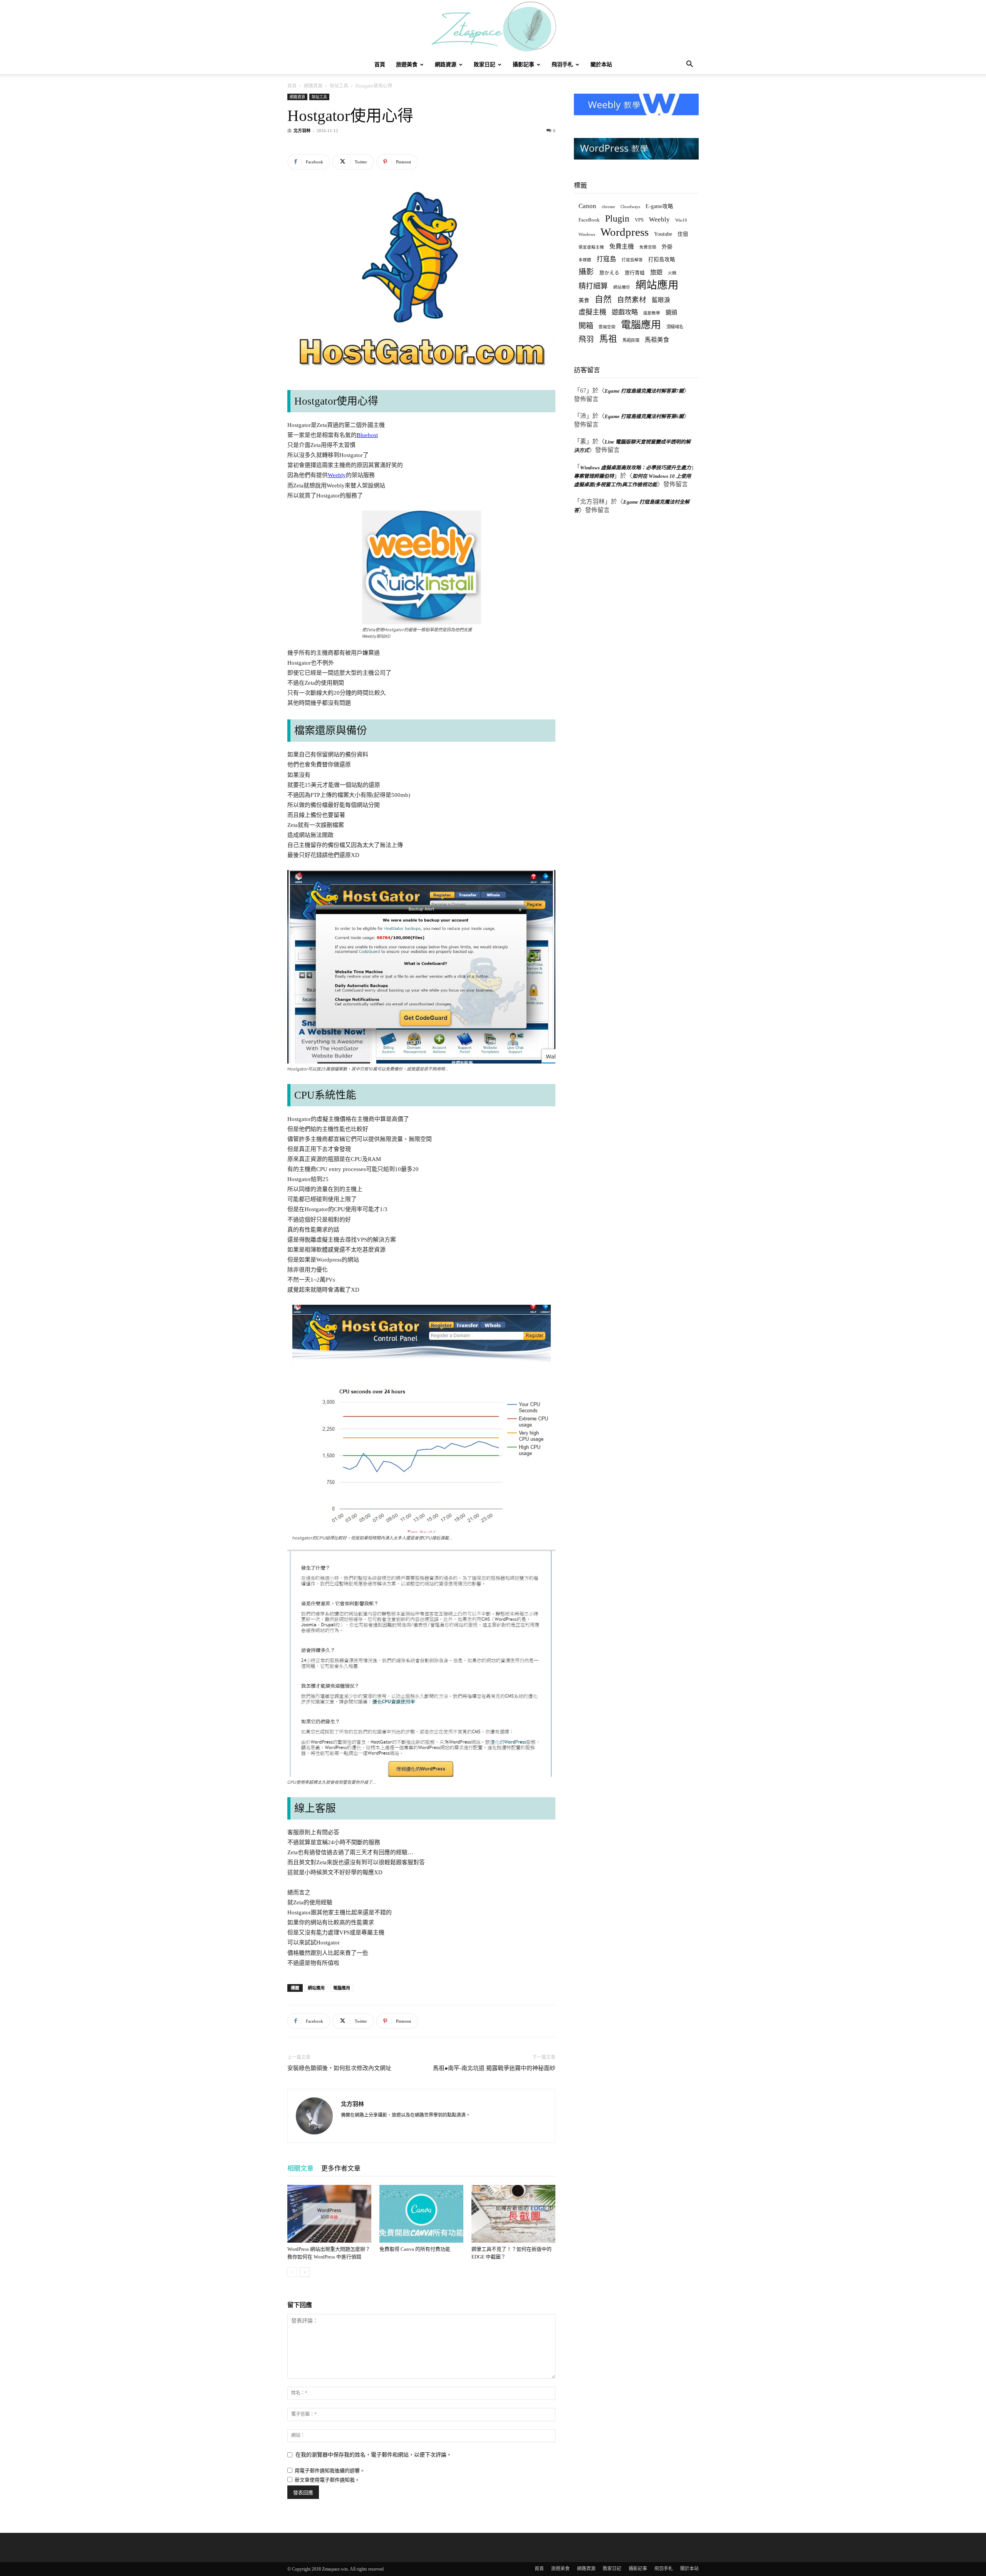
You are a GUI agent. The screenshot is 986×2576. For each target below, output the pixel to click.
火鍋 (672, 273)
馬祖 (608, 339)
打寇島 (606, 259)
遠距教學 (652, 313)
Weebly (337, 475)
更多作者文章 (341, 2169)
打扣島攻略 (662, 260)
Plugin (617, 219)
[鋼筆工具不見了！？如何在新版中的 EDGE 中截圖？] (513, 2214)
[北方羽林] (493, 28)
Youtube (663, 234)
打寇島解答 (632, 260)
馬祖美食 (657, 340)
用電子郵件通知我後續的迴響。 (330, 2471)
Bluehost (367, 435)
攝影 (586, 272)
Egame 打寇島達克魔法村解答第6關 (644, 416)
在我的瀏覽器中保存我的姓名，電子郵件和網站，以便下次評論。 (374, 2455)
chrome (608, 207)
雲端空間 (607, 327)
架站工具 (339, 86)
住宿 (683, 234)
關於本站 (601, 65)
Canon (587, 206)
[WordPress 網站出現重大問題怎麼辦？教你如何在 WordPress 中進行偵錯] (329, 2214)
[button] (689, 65)
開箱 (586, 326)
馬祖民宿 (631, 340)
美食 (584, 300)
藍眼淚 (661, 300)
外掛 (667, 247)
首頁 (380, 65)
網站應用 (316, 1988)
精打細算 (593, 286)
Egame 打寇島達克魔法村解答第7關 (644, 391)
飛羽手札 (562, 65)
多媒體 (585, 260)
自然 (603, 299)
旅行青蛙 (635, 273)
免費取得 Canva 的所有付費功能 (415, 2249)
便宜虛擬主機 (591, 247)
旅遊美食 (407, 65)
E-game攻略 (659, 206)
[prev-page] (292, 2272)
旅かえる (609, 273)
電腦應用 (342, 1988)
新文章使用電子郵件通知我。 (327, 2480)
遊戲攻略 (625, 312)
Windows (587, 234)
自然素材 (632, 300)
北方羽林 (302, 131)
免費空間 (648, 247)
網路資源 (446, 65)
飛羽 (586, 339)
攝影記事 (523, 65)
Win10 (681, 220)
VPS (639, 220)
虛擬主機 (592, 312)
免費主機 (622, 246)
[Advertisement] (632, 667)
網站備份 (622, 287)
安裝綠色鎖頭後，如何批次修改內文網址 (339, 2068)
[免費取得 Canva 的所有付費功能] (421, 2214)
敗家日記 (485, 65)
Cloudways (630, 207)
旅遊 (656, 272)
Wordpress (625, 232)
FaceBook (589, 220)
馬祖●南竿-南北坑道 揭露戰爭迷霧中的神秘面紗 (494, 2068)
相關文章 (300, 2169)
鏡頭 (671, 312)
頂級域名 (675, 327)
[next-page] (304, 2272)
